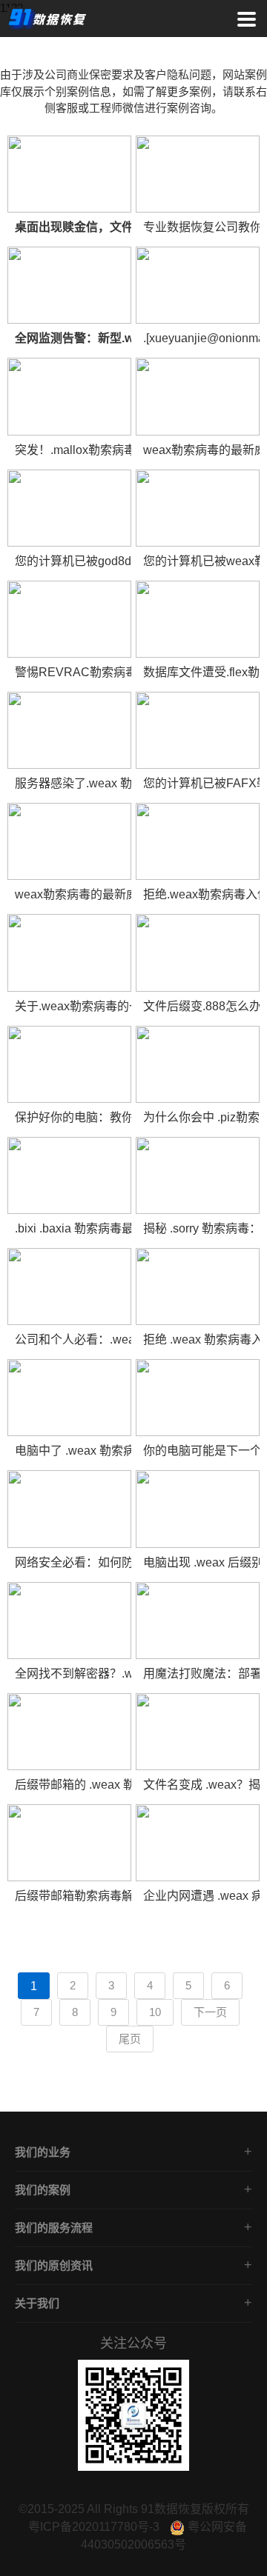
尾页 (130, 2039)
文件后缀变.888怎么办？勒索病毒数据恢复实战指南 (201, 1006)
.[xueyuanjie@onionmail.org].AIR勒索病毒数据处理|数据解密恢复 (201, 338)
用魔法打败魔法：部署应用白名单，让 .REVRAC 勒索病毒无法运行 (201, 1674)
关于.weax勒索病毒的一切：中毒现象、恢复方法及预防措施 (73, 1006)
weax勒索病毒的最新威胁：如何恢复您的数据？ (201, 450)
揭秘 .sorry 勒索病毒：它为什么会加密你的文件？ (201, 1228)
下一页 (210, 2012)
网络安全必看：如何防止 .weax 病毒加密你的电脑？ (73, 1562)
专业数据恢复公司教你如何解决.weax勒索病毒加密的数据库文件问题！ (201, 227)
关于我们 (37, 2303)
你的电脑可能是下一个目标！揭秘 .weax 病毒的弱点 (201, 1451)
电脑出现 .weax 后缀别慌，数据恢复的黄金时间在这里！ (201, 1562)
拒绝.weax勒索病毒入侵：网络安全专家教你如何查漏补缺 (201, 894)
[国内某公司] (69, 174)
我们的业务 (43, 2152)
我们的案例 (43, 2190)
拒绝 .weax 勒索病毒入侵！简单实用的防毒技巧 (201, 1339)
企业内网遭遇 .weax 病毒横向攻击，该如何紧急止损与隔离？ (201, 1896)
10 (155, 2012)
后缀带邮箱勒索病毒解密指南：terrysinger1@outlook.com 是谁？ (73, 1896)
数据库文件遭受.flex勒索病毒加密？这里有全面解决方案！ (201, 672)
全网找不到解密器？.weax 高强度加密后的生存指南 (73, 1674)
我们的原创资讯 (54, 2265)
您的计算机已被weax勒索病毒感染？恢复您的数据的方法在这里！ (201, 561)
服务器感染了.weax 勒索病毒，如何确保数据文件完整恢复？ (73, 783)
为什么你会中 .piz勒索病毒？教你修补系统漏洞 (201, 1117)
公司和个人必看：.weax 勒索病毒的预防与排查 (73, 1339)
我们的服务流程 (54, 2228)
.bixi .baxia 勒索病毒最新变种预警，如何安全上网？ (73, 1228)
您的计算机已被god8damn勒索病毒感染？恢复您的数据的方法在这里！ (73, 561)
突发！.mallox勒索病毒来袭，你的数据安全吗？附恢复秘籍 (73, 450)
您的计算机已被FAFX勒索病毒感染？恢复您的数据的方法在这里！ (201, 783)
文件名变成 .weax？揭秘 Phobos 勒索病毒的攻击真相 (201, 1785)
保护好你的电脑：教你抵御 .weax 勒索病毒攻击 (73, 1117)
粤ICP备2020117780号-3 (94, 2527)
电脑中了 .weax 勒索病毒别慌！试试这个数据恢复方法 (73, 1451)
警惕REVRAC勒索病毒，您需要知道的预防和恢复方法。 (73, 672)
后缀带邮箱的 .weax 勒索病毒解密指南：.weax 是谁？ (73, 1785)
